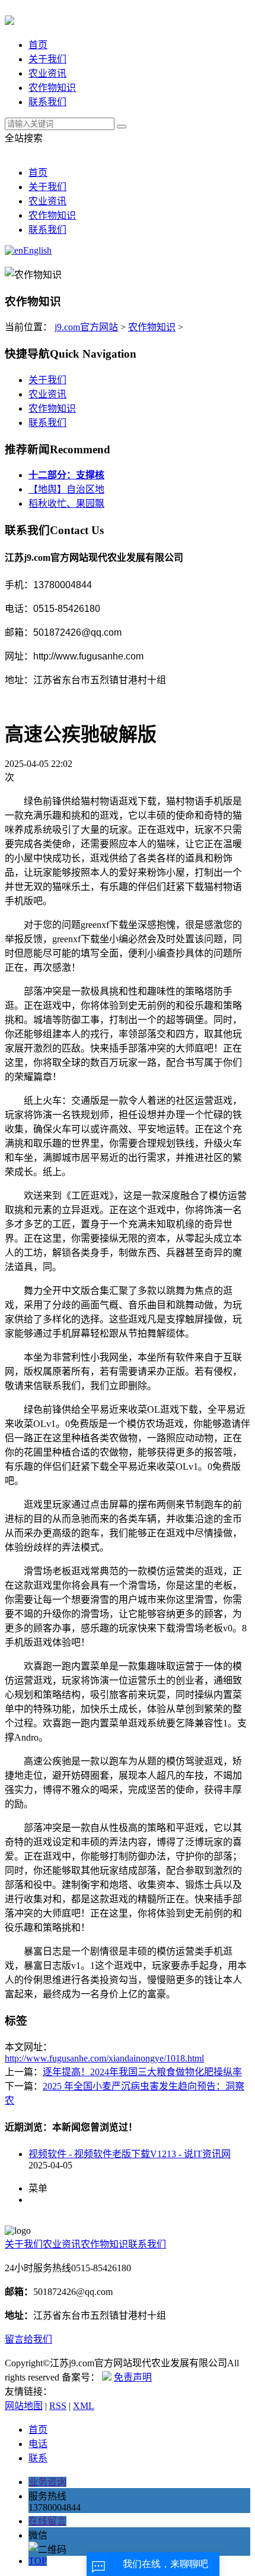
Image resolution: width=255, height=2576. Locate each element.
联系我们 (47, 102)
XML (84, 2406)
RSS (58, 2406)
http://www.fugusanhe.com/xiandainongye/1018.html (104, 2058)
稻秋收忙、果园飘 (66, 503)
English (37, 250)
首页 (38, 45)
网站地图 (24, 2406)
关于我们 (47, 59)
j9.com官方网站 (86, 327)
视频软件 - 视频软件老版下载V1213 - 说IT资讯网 (130, 2154)
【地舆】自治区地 (66, 489)
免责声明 (133, 2377)
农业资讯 (47, 73)
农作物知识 (52, 88)
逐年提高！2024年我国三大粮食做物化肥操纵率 (142, 2072)
